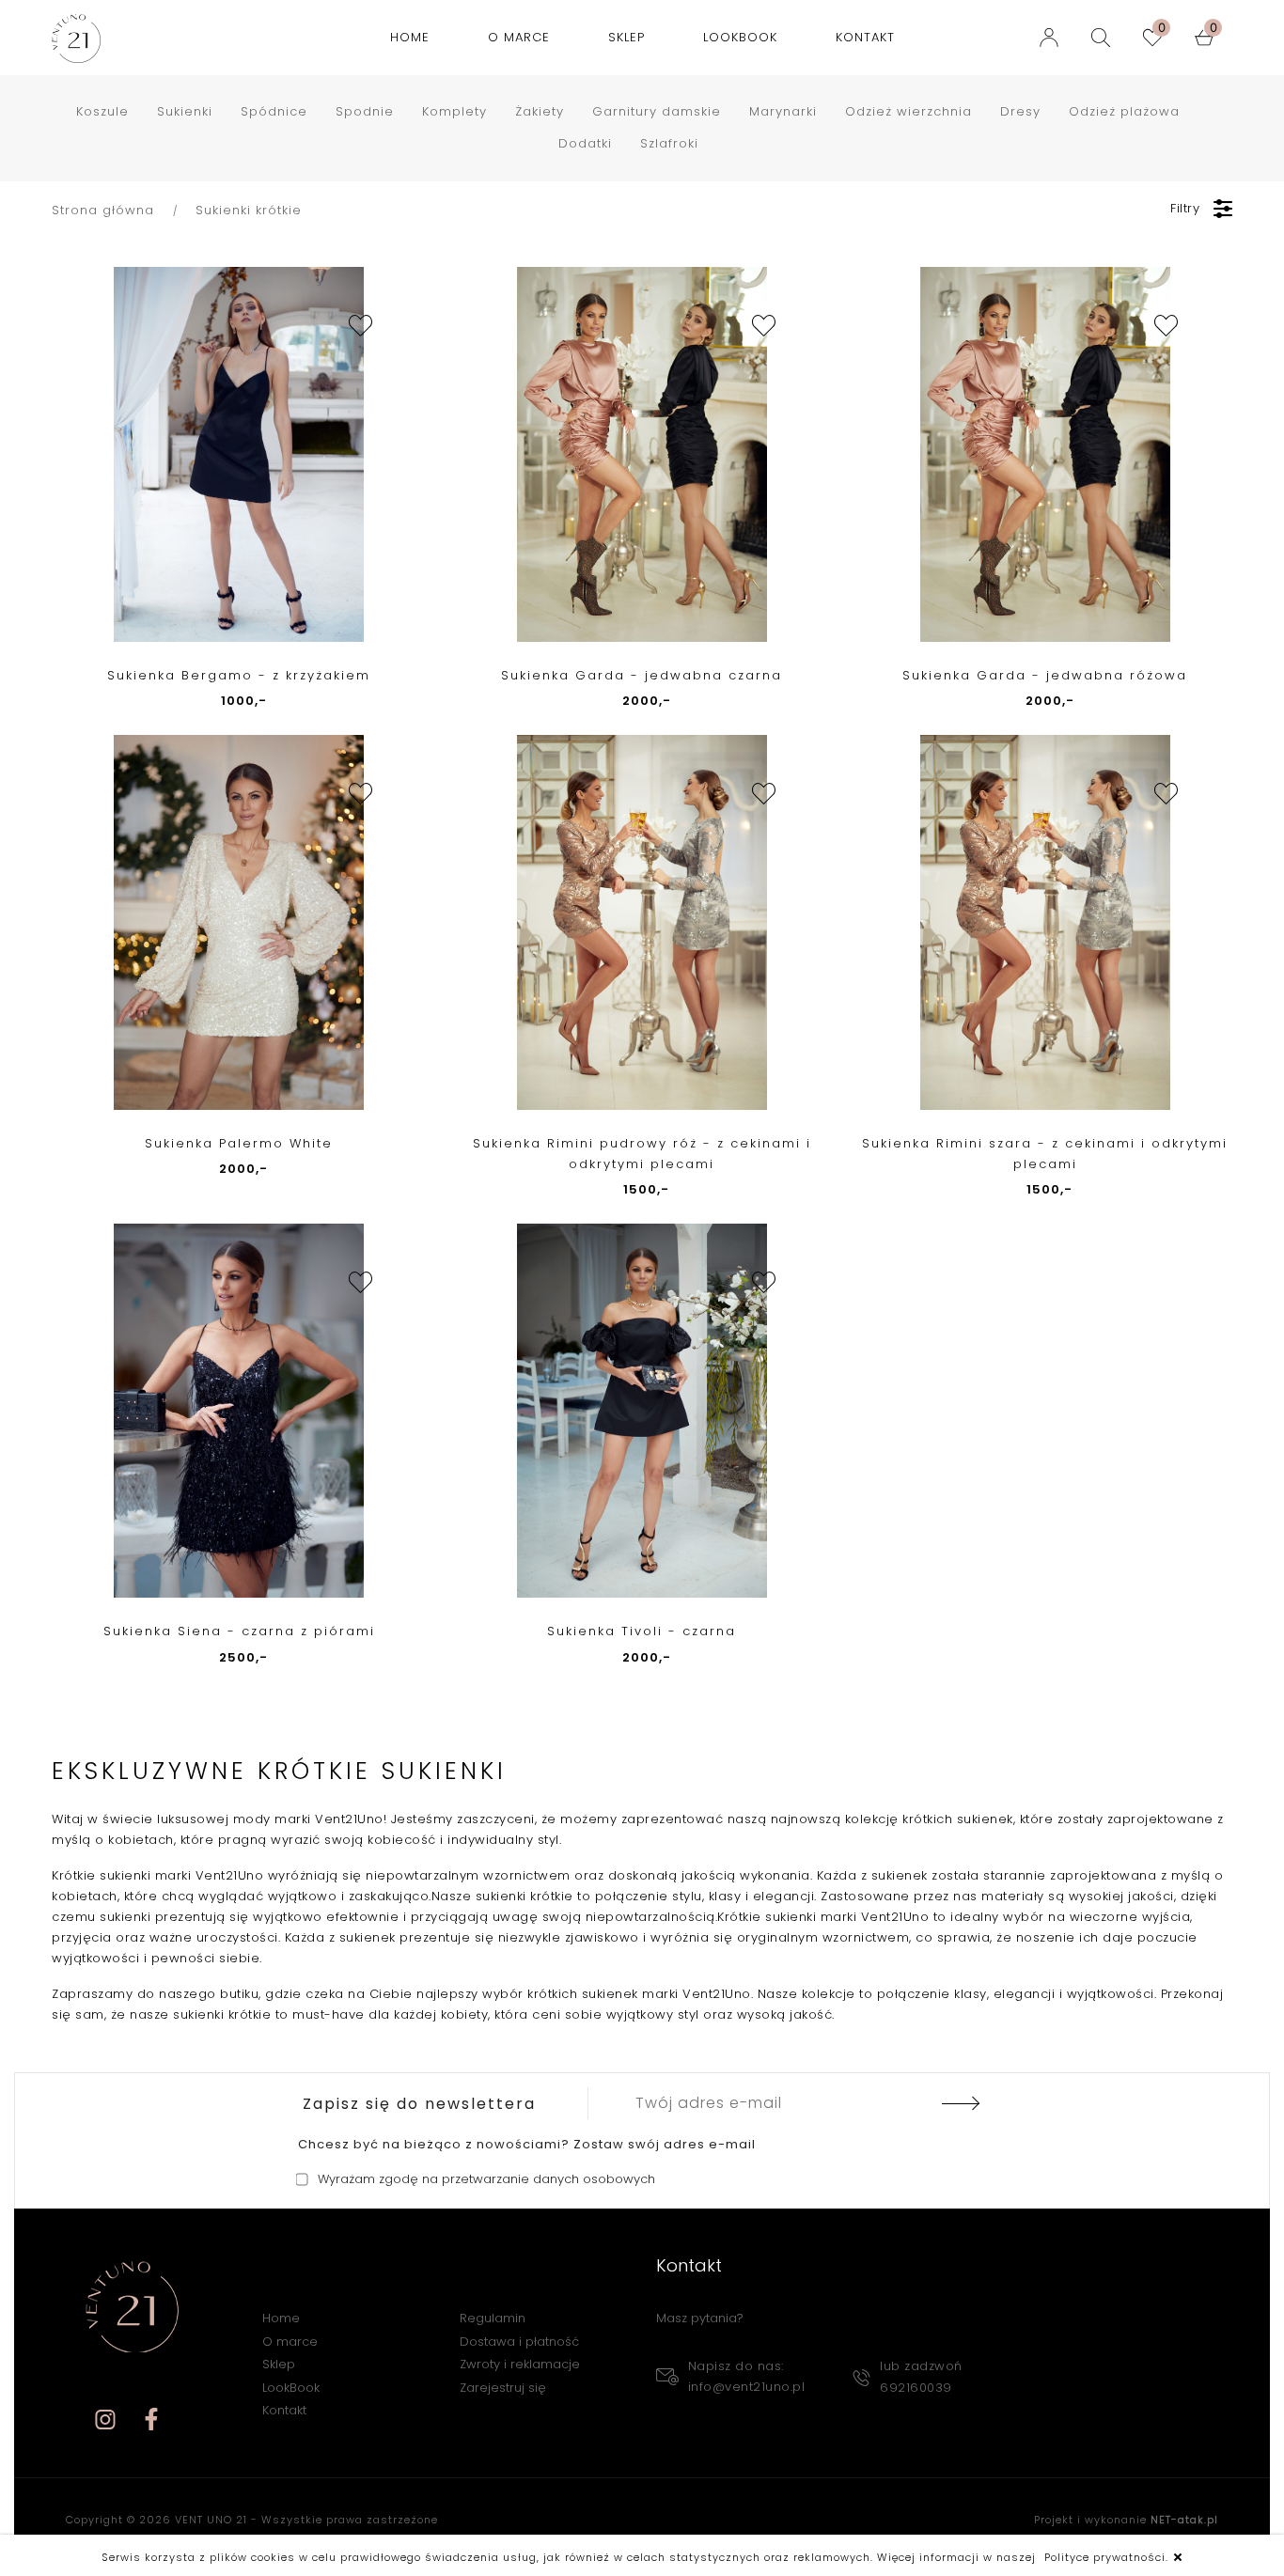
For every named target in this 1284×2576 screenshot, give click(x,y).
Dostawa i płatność (519, 2342)
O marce (519, 37)
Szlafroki (669, 143)
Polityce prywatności (1105, 2557)
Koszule (102, 111)
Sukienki (185, 111)
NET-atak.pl (1184, 2520)
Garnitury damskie (657, 111)
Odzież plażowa (1124, 111)
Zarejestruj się (503, 2388)
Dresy (1020, 111)
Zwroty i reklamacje (520, 2364)
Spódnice (274, 111)
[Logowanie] (1054, 38)
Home (410, 37)
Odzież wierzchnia (908, 111)
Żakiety (540, 111)
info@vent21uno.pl (747, 2387)
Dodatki (585, 143)
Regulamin (493, 2318)
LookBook (740, 37)
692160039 (916, 2388)
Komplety (454, 111)
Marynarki (783, 111)
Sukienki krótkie (249, 210)
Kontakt (865, 37)
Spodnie (365, 111)
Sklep (626, 37)
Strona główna (103, 210)
